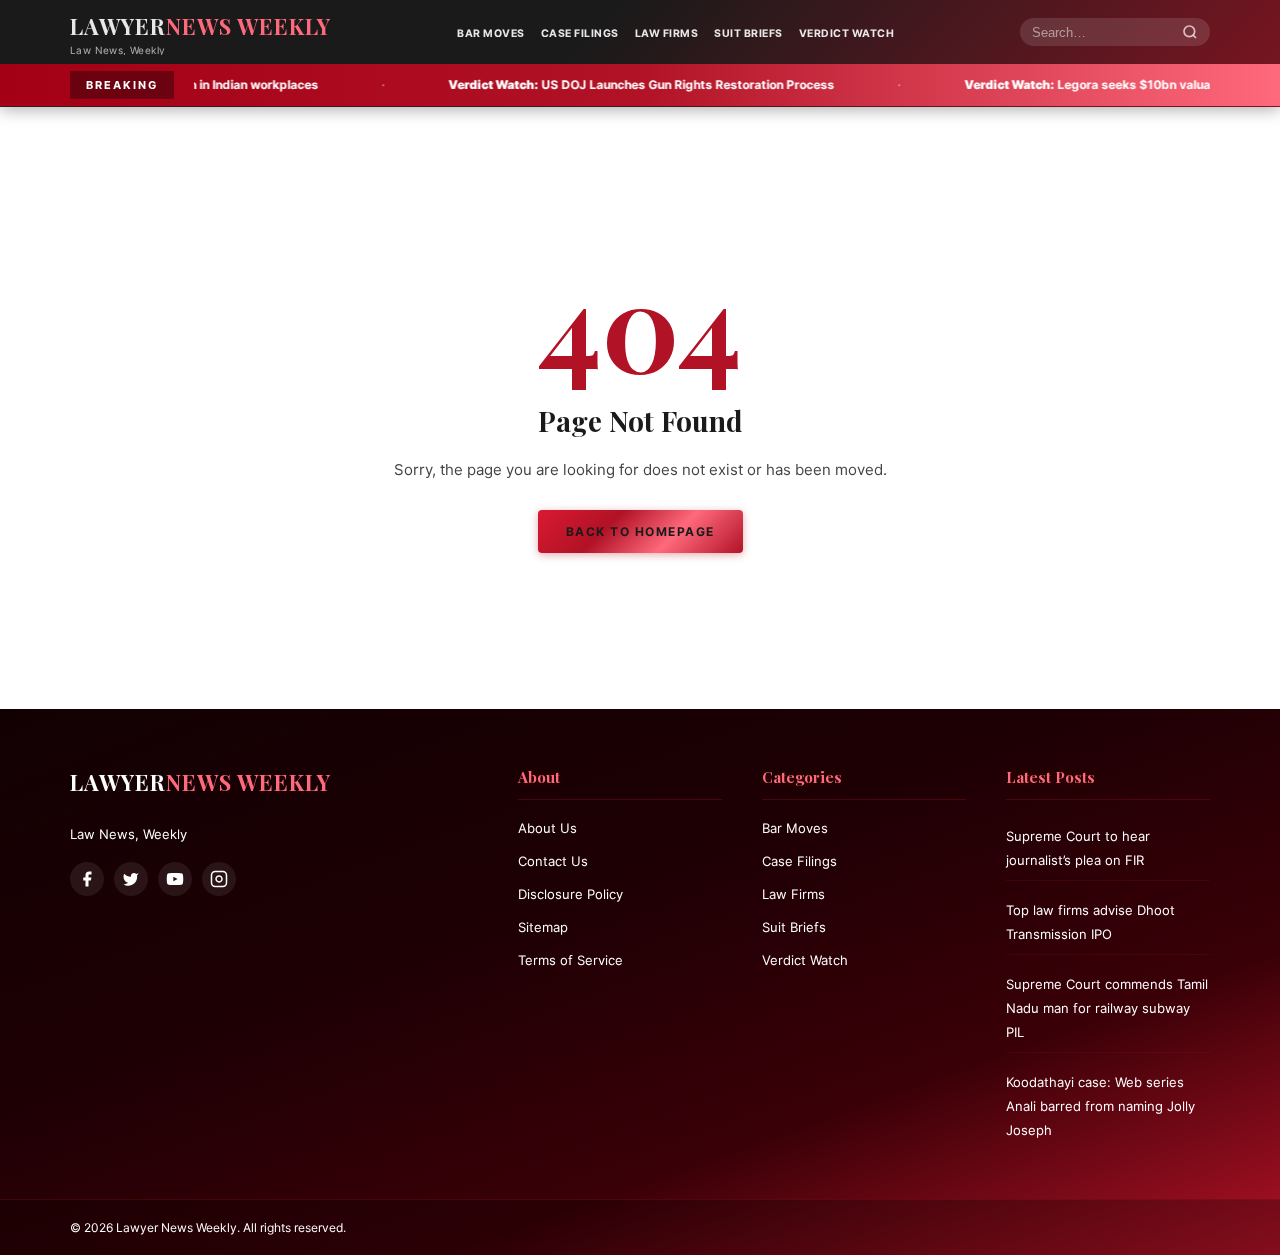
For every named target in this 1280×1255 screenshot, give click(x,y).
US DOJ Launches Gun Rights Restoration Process (580, 84)
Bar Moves (491, 33)
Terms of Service (570, 960)
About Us (547, 828)
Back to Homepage (640, 531)
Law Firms (667, 33)
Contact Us (553, 861)
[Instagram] (219, 879)
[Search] (1190, 32)
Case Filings (580, 33)
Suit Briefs (748, 33)
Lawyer (200, 26)
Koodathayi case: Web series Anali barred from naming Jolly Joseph (1100, 1106)
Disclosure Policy (570, 894)
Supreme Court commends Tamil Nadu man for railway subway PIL (1107, 1008)
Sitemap (543, 927)
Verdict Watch (847, 33)
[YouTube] (175, 879)
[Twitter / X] (131, 879)
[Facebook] (87, 879)
